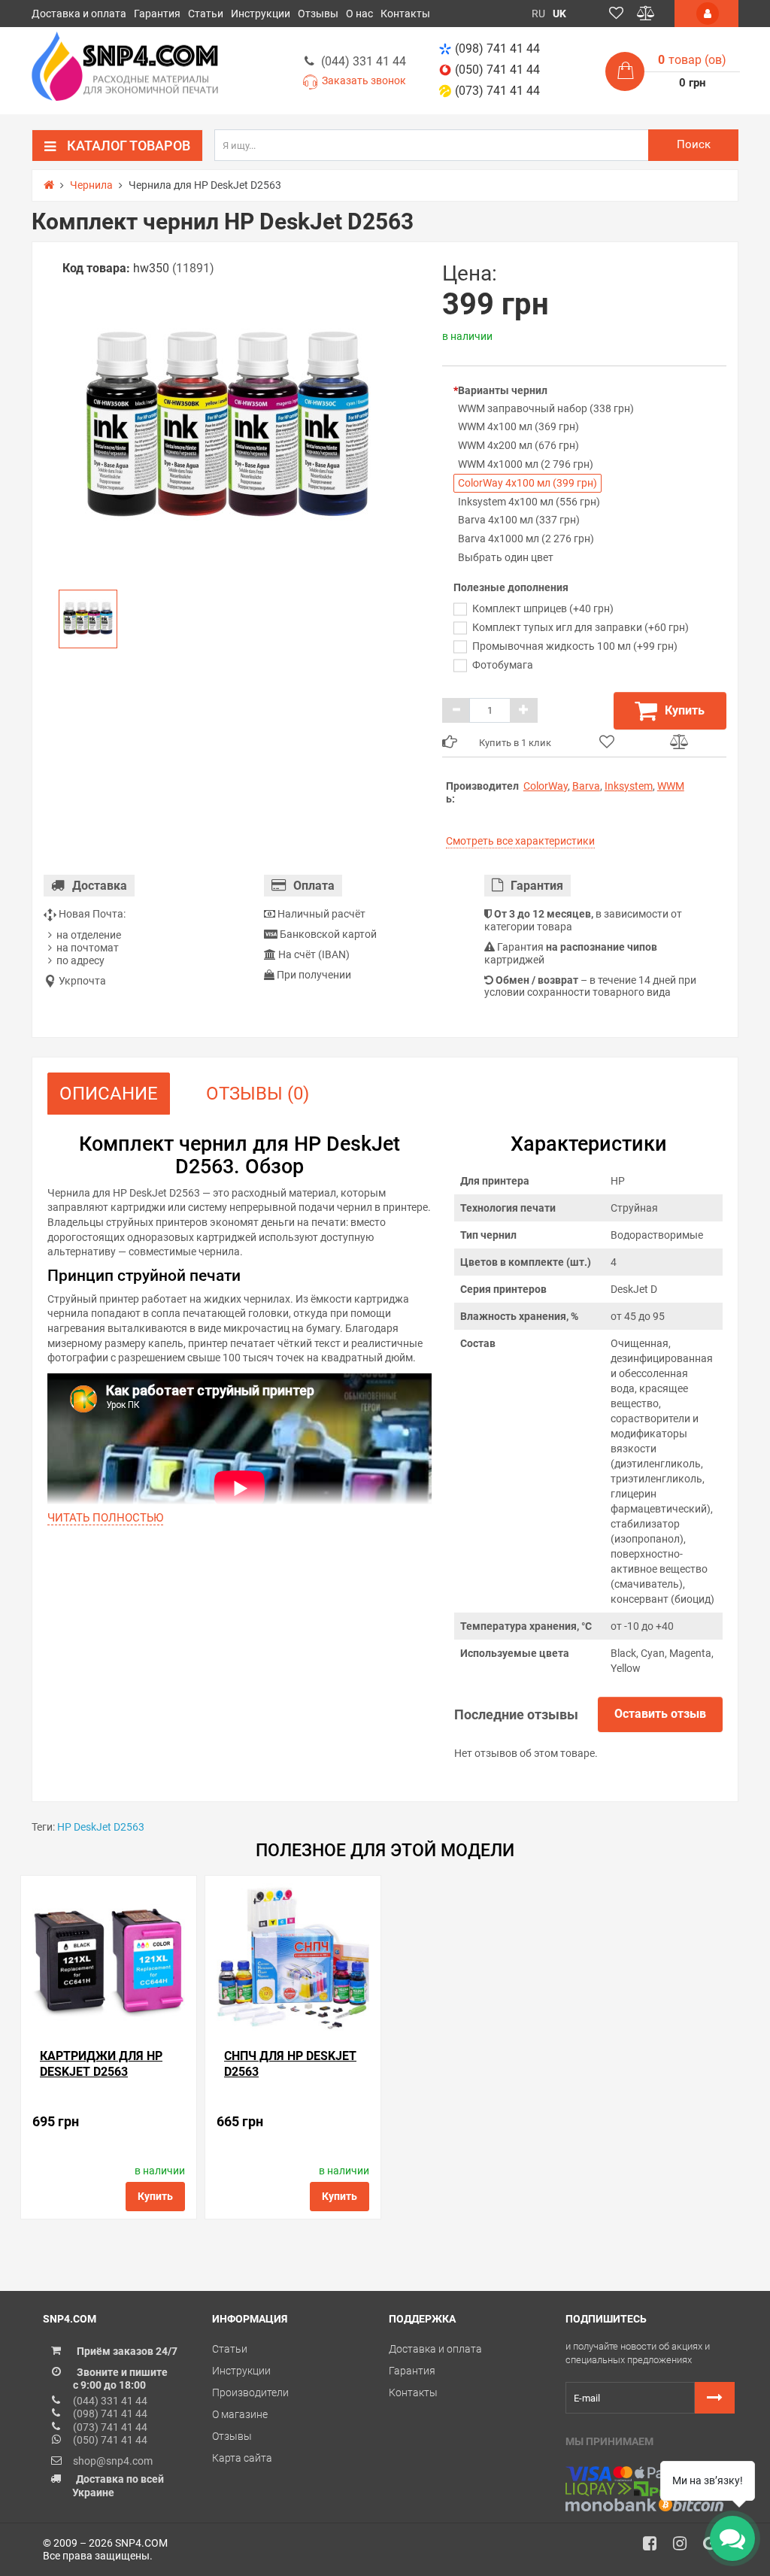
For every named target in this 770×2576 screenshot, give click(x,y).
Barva (586, 786)
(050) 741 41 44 (497, 70)
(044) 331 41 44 (364, 61)
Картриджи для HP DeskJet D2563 (101, 2064)
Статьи (206, 14)
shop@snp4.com (113, 2461)
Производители (250, 2392)
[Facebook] (655, 2547)
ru (538, 14)
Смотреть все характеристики (520, 841)
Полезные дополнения (511, 587)
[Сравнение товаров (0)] (646, 14)
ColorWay (546, 786)
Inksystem (629, 786)
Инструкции (261, 14)
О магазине (240, 2414)
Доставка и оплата (79, 14)
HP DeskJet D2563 (101, 1827)
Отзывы (318, 14)
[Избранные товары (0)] (616, 14)
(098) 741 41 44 (497, 49)
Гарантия (157, 14)
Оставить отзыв (660, 1714)
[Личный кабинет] (706, 14)
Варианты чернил (503, 390)
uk (559, 14)
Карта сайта (242, 2458)
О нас (359, 14)
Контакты (405, 14)
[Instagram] (685, 2547)
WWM (671, 786)
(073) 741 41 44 (497, 91)
